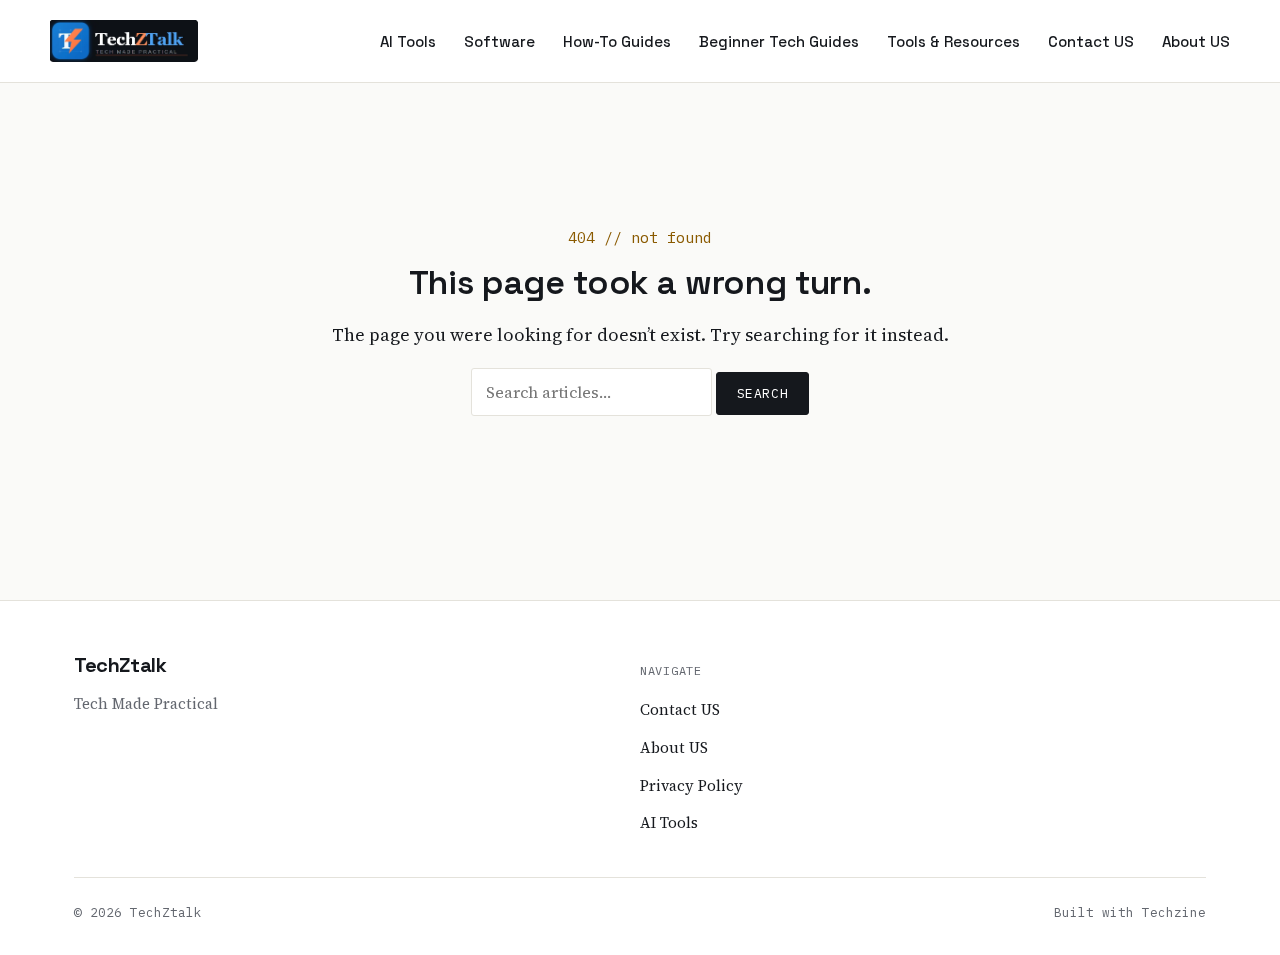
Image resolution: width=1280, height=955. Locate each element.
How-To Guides (617, 41)
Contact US (1091, 41)
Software (499, 41)
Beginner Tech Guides (779, 41)
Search (763, 393)
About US (1196, 41)
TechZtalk (120, 665)
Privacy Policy (691, 785)
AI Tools (408, 41)
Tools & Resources (953, 41)
